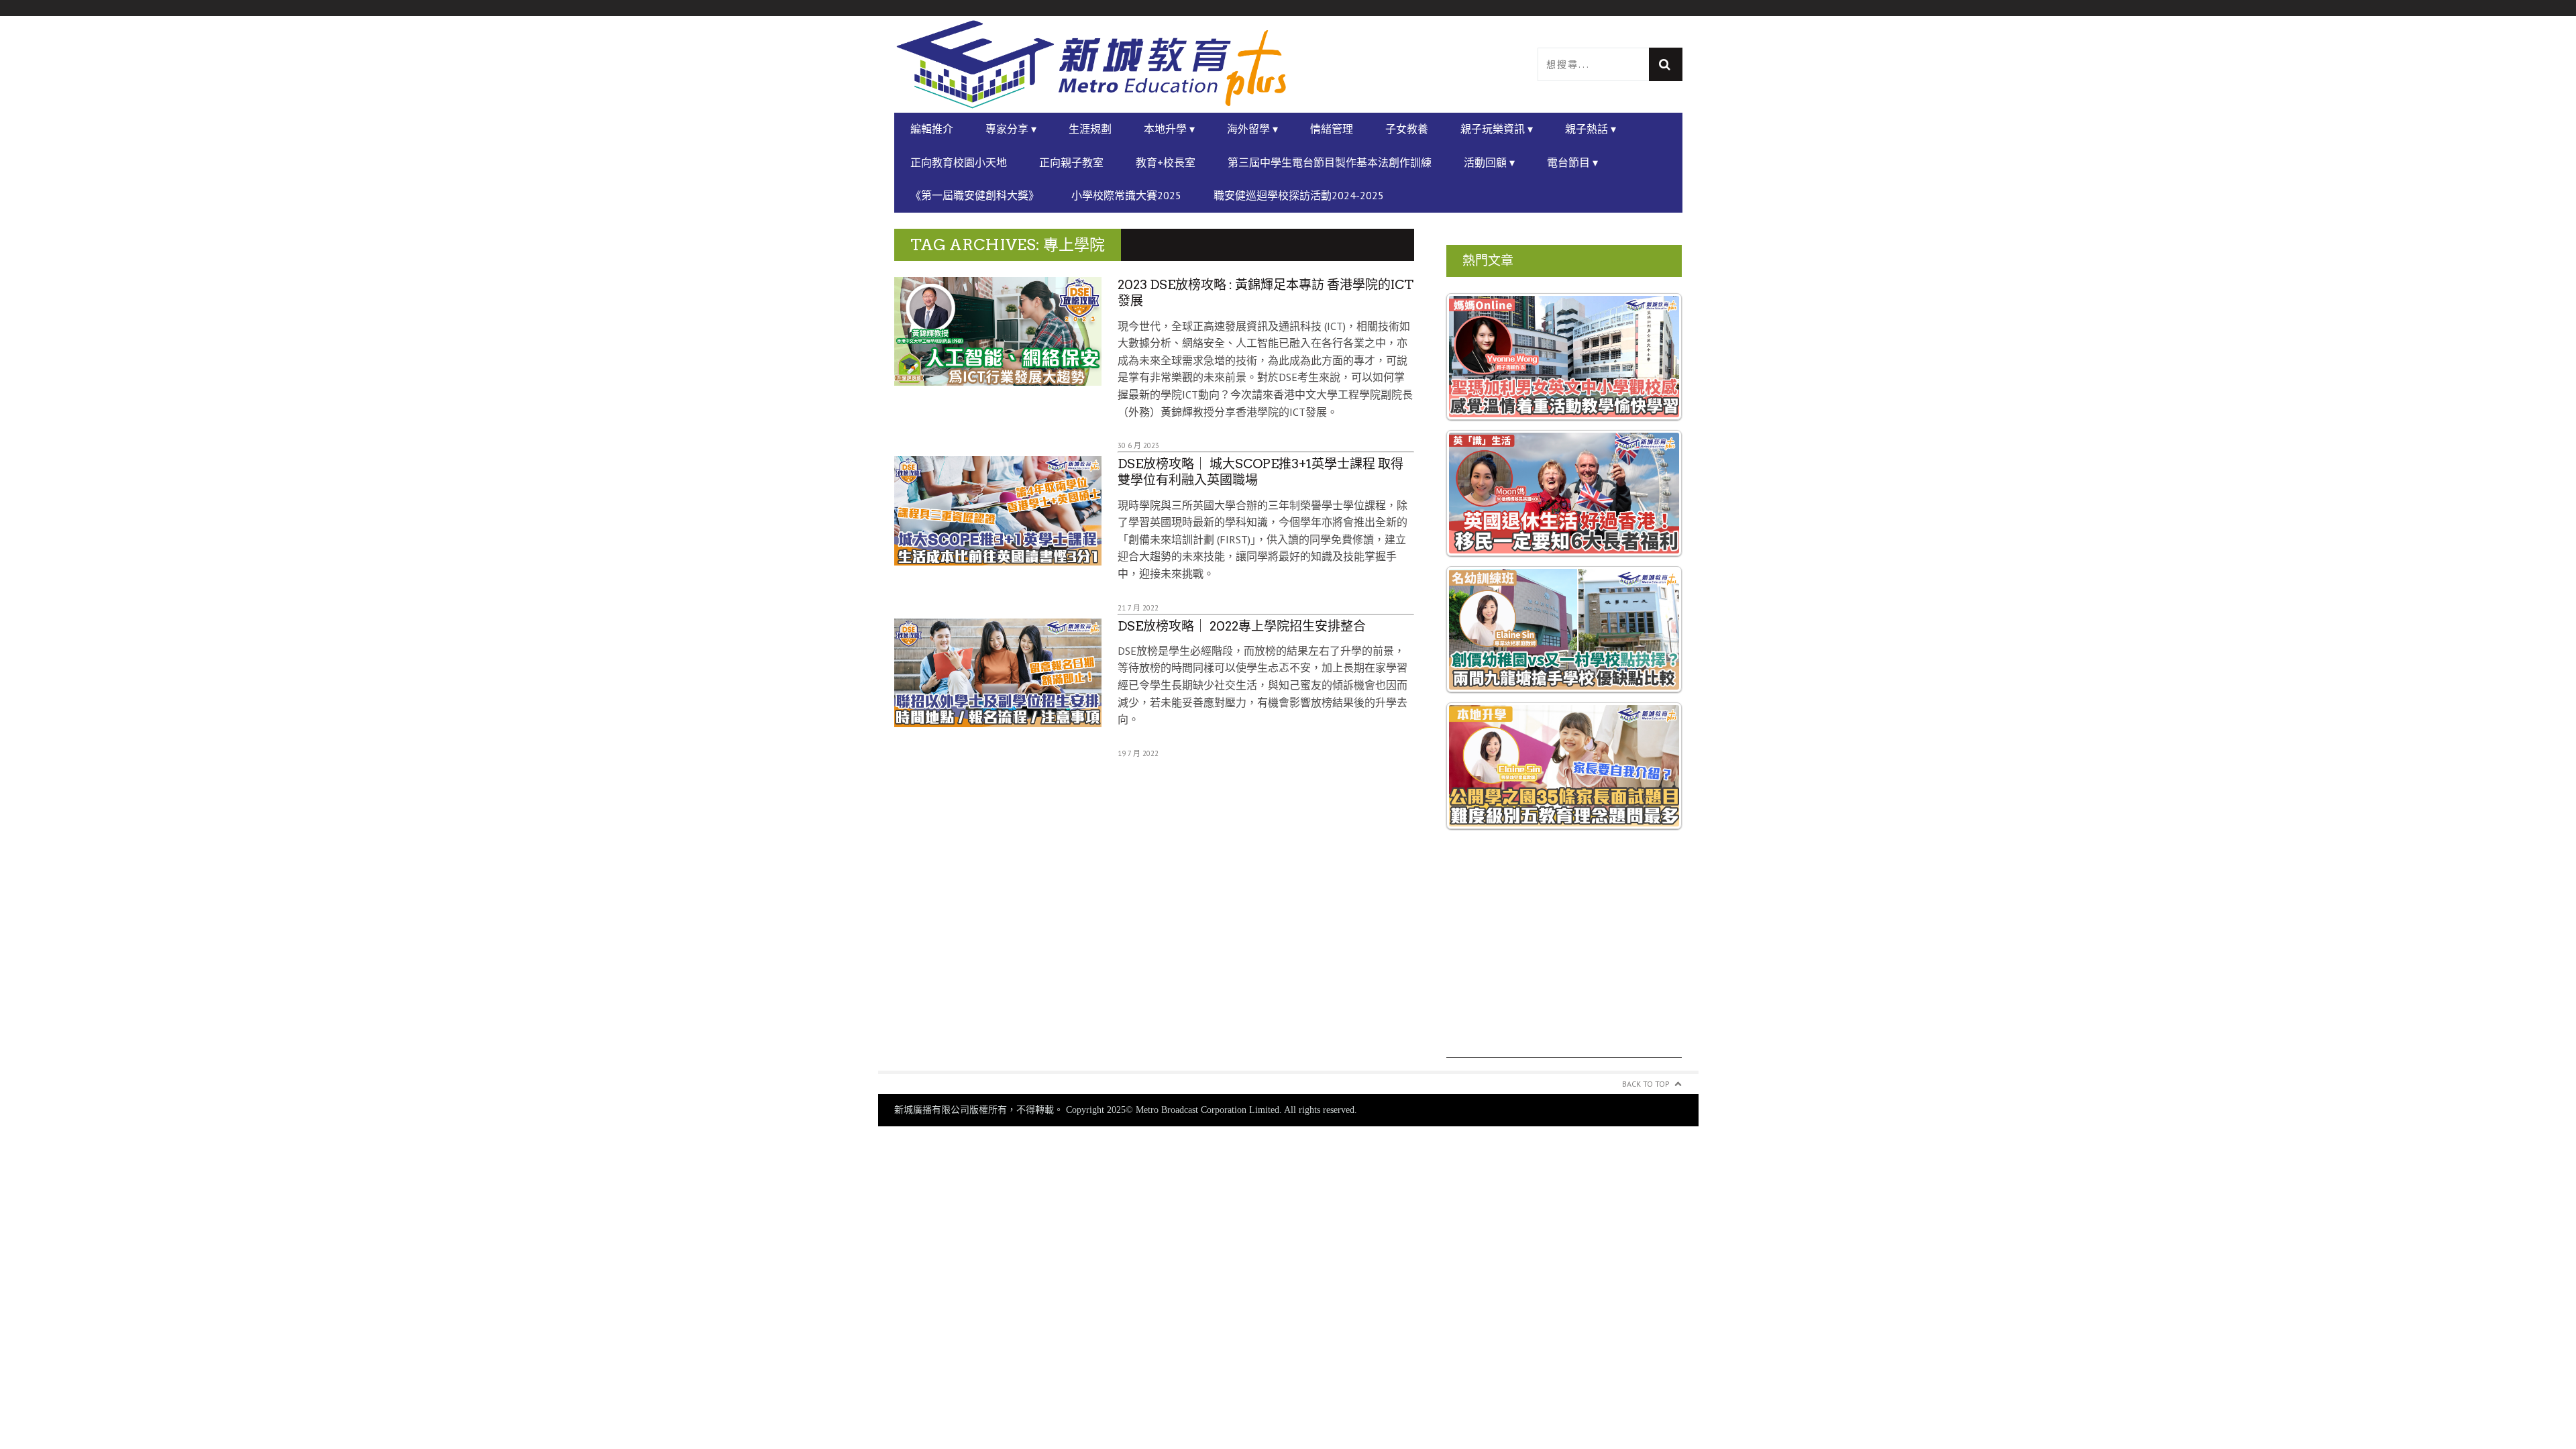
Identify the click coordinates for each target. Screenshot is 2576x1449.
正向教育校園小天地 (959, 162)
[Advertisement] (1564, 964)
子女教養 (1407, 129)
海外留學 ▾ (1252, 129)
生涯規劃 (1090, 129)
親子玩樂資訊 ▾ (1497, 129)
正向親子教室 (1071, 162)
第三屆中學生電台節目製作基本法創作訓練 (1330, 162)
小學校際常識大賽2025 (1126, 195)
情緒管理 (1332, 129)
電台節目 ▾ (1572, 162)
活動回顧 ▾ (1489, 162)
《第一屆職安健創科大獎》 (975, 195)
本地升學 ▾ (1169, 129)
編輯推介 (932, 129)
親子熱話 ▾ (1591, 129)
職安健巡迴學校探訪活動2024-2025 (1299, 195)
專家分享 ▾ (1011, 129)
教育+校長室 (1166, 162)
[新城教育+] (1091, 64)
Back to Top (1646, 1084)
